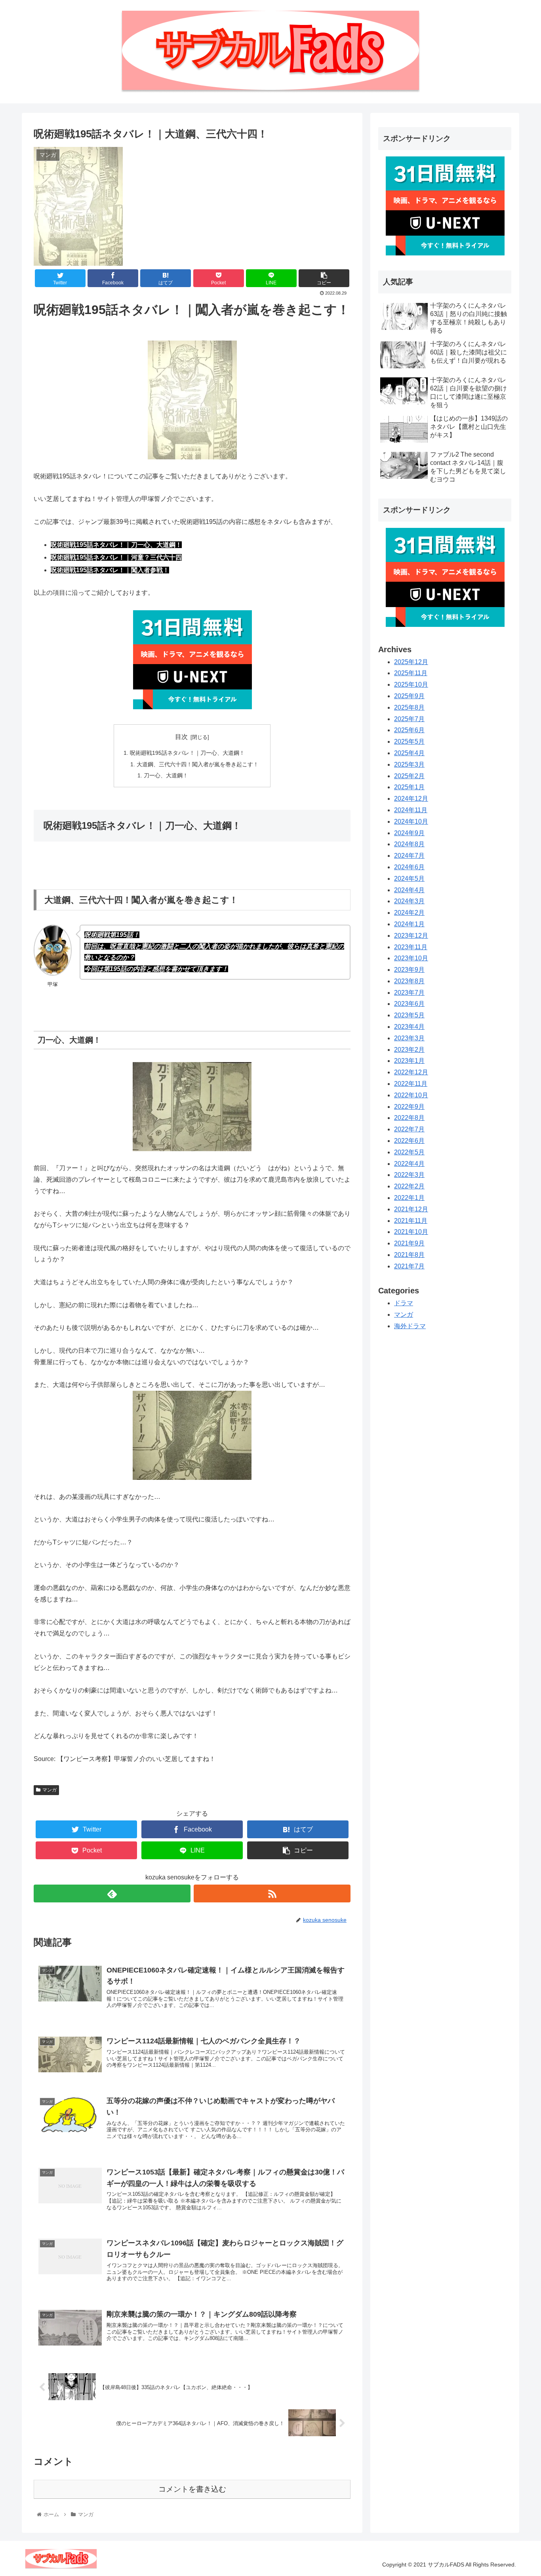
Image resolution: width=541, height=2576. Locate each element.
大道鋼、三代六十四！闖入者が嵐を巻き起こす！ (198, 764)
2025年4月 (409, 753)
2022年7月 (409, 1129)
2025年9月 (409, 696)
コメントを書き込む (192, 2489)
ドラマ (404, 1303)
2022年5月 (409, 1152)
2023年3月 (409, 1038)
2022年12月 (411, 1072)
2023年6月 (409, 1004)
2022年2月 (409, 1186)
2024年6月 (409, 867)
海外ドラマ (410, 1326)
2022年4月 (409, 1163)
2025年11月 (411, 673)
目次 (181, 737)
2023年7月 (409, 992)
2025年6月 (409, 730)
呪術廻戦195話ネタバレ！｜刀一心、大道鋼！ (187, 753)
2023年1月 (409, 1061)
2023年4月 (409, 1027)
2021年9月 (409, 1243)
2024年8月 (409, 844)
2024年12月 (411, 799)
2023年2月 (409, 1049)
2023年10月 (411, 958)
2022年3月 (409, 1175)
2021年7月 (409, 1266)
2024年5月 (409, 879)
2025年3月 (409, 764)
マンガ (50, 1790)
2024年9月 (409, 833)
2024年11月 (411, 810)
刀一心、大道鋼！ (166, 775)
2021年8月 (409, 1255)
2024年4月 (409, 890)
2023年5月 (409, 1015)
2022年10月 (411, 1095)
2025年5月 (409, 742)
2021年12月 (411, 1209)
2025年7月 (409, 719)
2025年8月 (409, 707)
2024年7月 (409, 856)
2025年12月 (411, 662)
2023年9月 (409, 970)
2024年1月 (409, 924)
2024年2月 (409, 913)
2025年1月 (409, 787)
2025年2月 (409, 776)
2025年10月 (411, 684)
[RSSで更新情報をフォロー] (272, 1893)
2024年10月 (411, 822)
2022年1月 (409, 1198)
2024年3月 (409, 901)
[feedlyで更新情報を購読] (112, 1893)
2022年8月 (409, 1118)
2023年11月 (411, 947)
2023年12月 (411, 936)
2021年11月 (411, 1220)
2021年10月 (411, 1232)
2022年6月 (409, 1141)
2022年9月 (409, 1106)
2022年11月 (411, 1084)
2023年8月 (409, 981)
